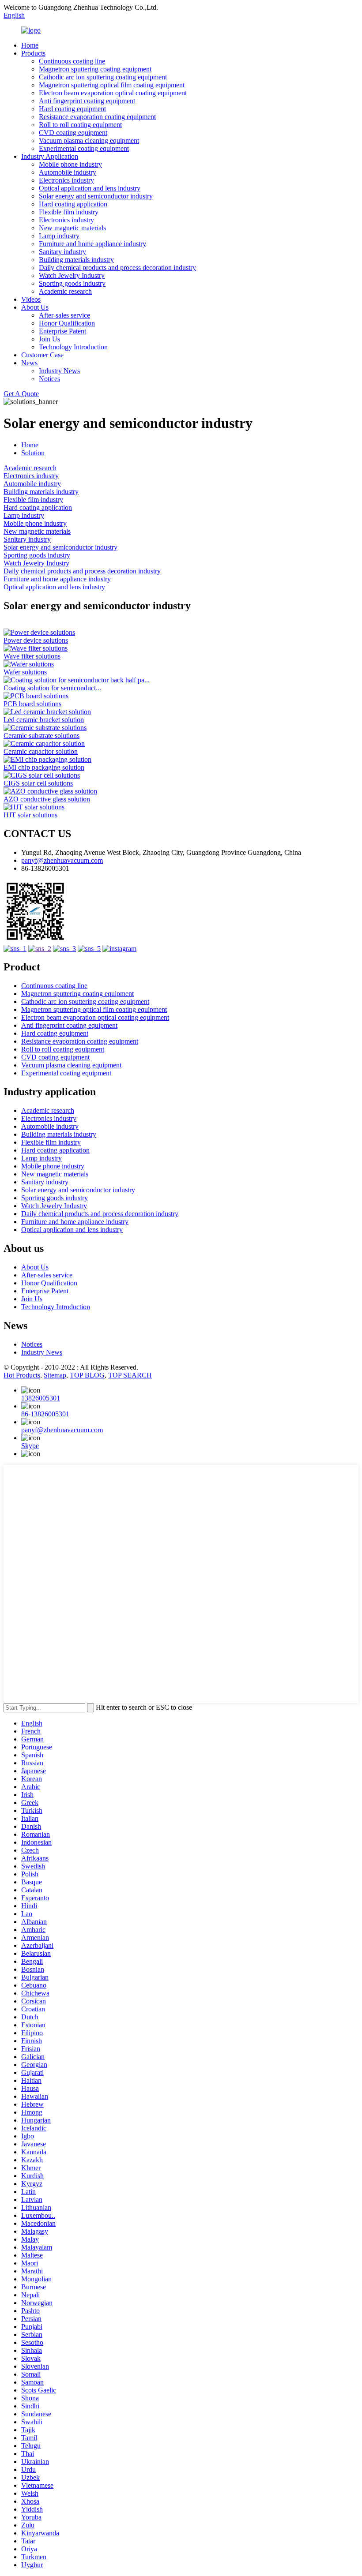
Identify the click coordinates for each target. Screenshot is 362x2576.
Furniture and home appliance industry (92, 244)
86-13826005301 (45, 1414)
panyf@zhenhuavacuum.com (62, 860)
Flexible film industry (69, 212)
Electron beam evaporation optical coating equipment (113, 93)
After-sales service (64, 315)
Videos (31, 299)
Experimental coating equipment (84, 148)
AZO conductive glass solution (47, 799)
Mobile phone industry (70, 164)
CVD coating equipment (73, 133)
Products (33, 53)
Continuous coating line (72, 61)
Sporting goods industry (72, 283)
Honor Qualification (67, 323)
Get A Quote (21, 394)
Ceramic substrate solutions (41, 736)
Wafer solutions (25, 672)
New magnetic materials (72, 228)
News (29, 363)
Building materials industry (76, 260)
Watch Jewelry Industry (72, 275)
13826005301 (41, 1398)
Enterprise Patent (62, 331)
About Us (35, 307)
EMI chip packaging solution (44, 767)
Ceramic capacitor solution (41, 751)
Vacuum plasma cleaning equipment (89, 140)
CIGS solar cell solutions (38, 783)
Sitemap (55, 1375)
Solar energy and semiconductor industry (96, 196)
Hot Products (22, 1375)
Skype (30, 1446)
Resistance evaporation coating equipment (97, 117)
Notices (49, 379)
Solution (33, 453)
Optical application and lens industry (90, 188)
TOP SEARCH (130, 1375)
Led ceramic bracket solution (44, 720)
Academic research (65, 291)
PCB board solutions (32, 704)
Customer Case (42, 355)
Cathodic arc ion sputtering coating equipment (103, 77)
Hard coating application (73, 204)
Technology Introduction (73, 347)
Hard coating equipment (72, 109)
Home (30, 45)
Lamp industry (59, 236)
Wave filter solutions (32, 656)
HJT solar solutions (30, 815)
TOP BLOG (87, 1375)
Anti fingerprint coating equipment (87, 101)
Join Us (49, 339)
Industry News (59, 371)
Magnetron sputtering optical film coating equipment (112, 85)
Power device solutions (36, 640)
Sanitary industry (62, 252)
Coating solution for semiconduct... (52, 688)
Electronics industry (66, 180)
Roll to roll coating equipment (80, 125)
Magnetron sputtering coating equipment (95, 69)
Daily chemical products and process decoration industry (117, 268)
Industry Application (50, 156)
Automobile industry (68, 172)
